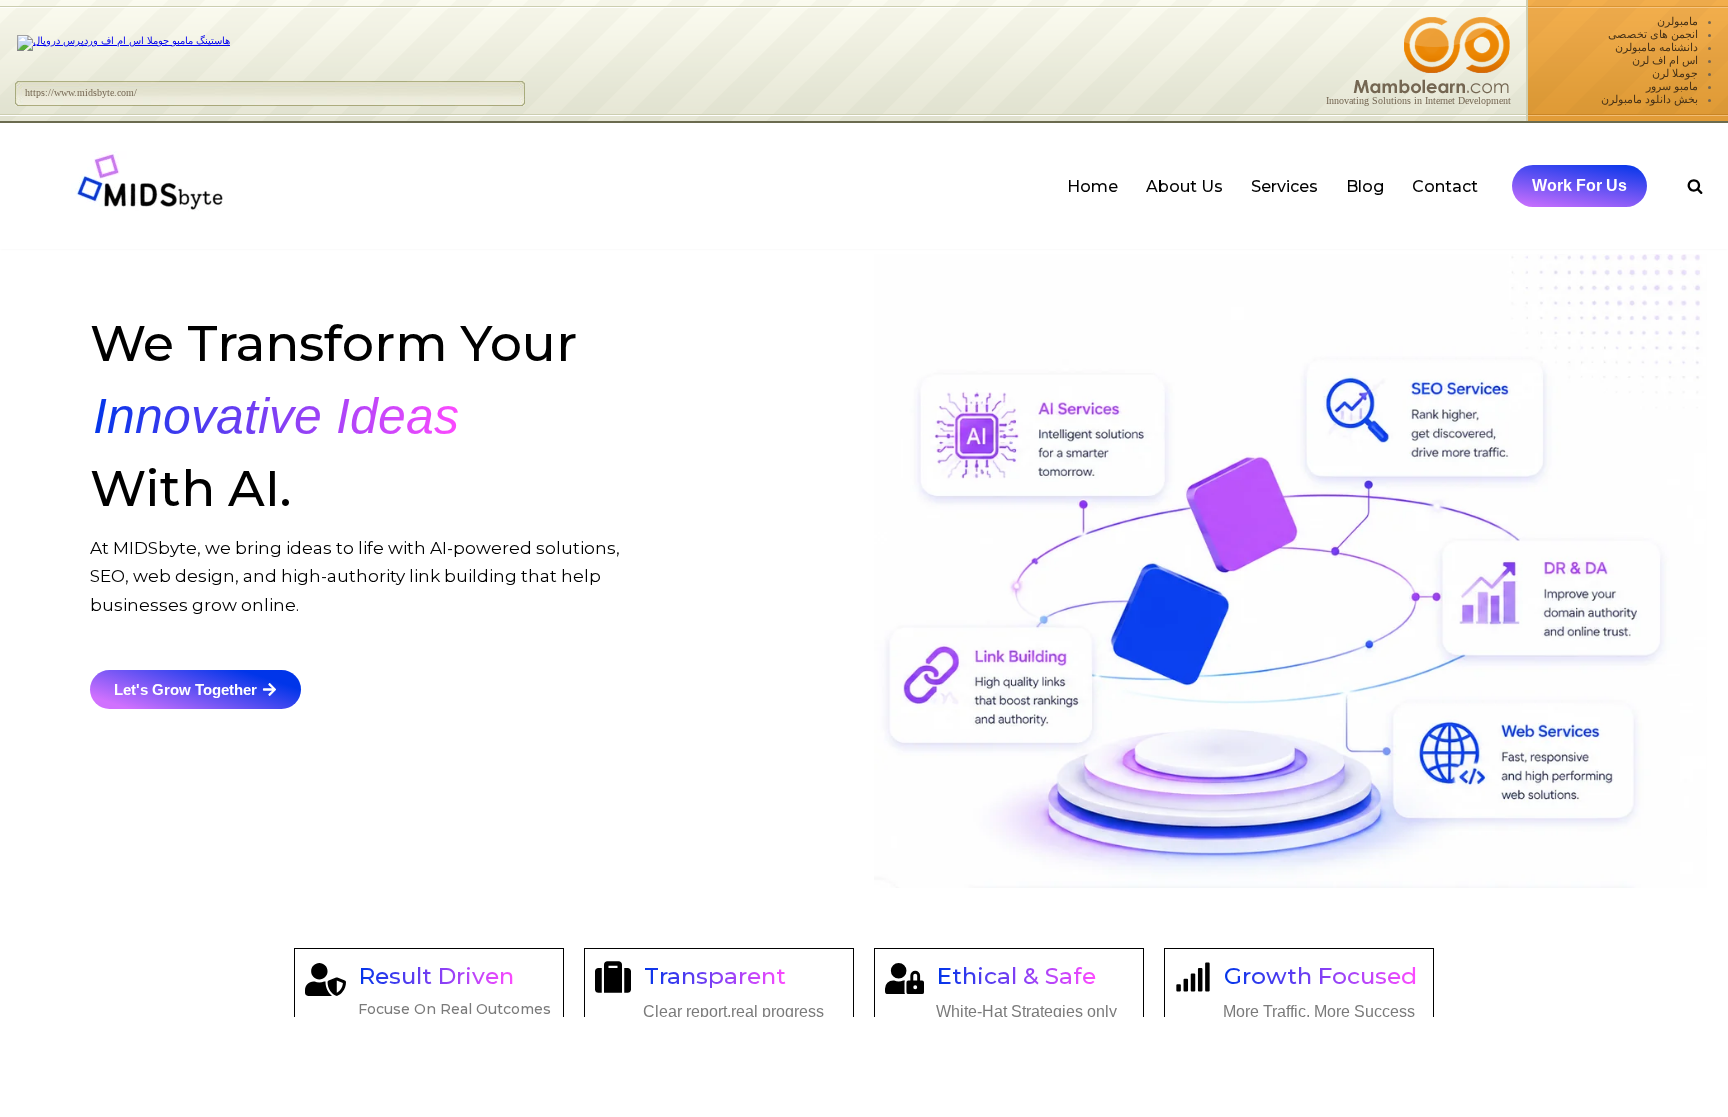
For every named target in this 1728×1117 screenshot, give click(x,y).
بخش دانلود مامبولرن (1649, 99)
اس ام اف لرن (1665, 60)
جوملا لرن (1675, 73)
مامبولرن (1677, 21)
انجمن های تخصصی (1653, 34)
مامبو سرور (1672, 86)
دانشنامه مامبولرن (1656, 47)
